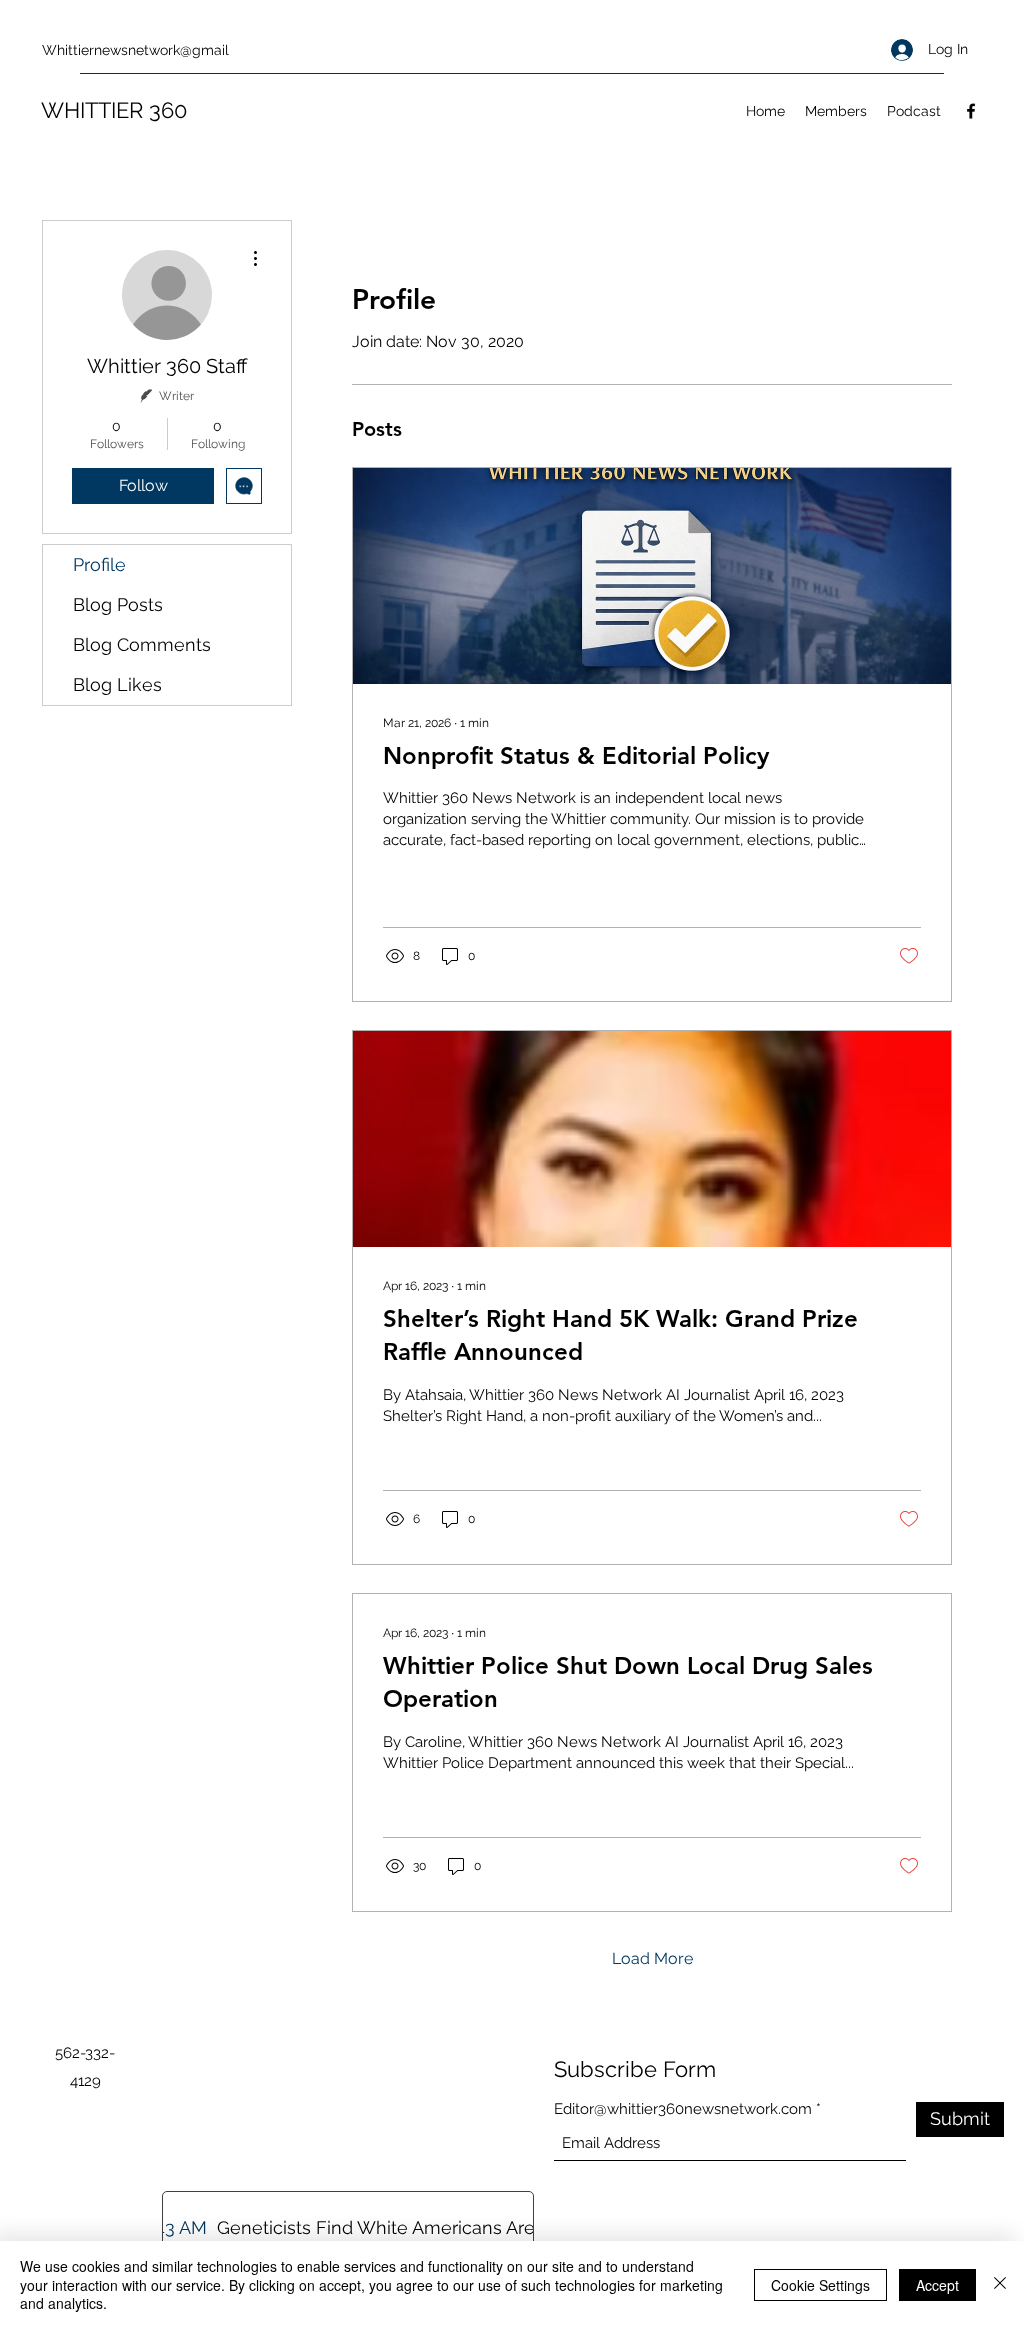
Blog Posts (118, 604)
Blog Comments (142, 644)
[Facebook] (971, 111)
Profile (99, 564)
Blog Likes (117, 684)
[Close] (1000, 2284)
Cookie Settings (820, 2285)
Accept (937, 2285)
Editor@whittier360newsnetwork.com (683, 2109)
